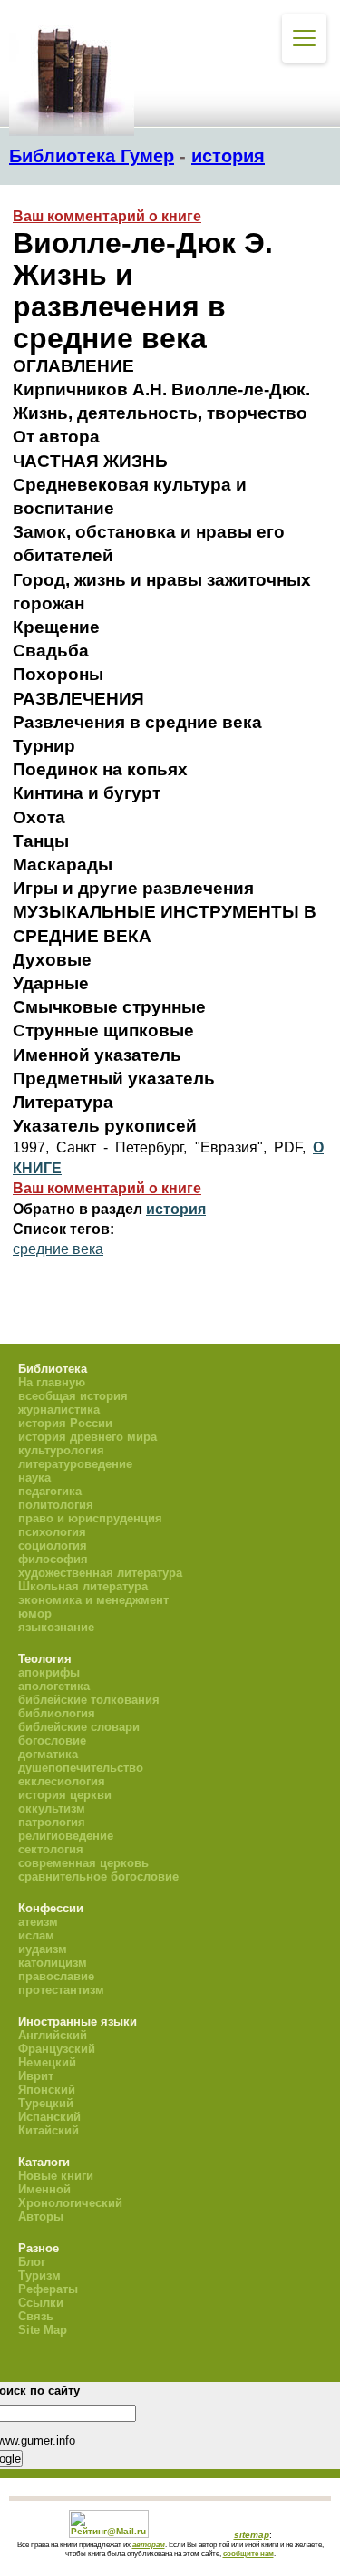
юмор (35, 1614)
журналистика (59, 1410)
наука (34, 1478)
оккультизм (52, 1808)
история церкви (65, 1795)
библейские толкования (89, 1700)
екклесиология (62, 1781)
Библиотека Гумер (92, 156)
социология (53, 1546)
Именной (44, 2189)
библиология (57, 1713)
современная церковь (83, 1863)
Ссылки (41, 2303)
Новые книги (56, 2176)
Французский (57, 2049)
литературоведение (75, 1464)
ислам (36, 1935)
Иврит (36, 2076)
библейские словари (79, 1727)
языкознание (56, 1627)
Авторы (41, 2216)
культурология (61, 1450)
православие (56, 1976)
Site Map (43, 2330)
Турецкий (46, 2103)
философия (53, 1559)
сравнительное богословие (98, 1876)
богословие (52, 1740)
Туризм (39, 2275)
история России (65, 1423)
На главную (52, 1382)
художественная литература (100, 1573)
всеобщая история (73, 1396)
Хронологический (70, 2203)
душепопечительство (81, 1768)
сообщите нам (248, 2553)
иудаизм (43, 1949)
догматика (48, 1754)
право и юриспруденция (90, 1518)
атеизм (38, 1922)
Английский (53, 2035)
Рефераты (48, 2289)
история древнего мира (87, 1437)
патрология (52, 1822)
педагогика (50, 1491)
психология (52, 1532)
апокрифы (49, 1672)
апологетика (54, 1686)
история (228, 156)
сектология (51, 1849)
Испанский (49, 2117)
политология (56, 1505)
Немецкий (47, 2062)
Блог (32, 2262)
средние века (58, 1249)
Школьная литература (83, 1586)
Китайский (49, 2130)
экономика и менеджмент (93, 1600)
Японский (47, 2090)
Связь (36, 2316)
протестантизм (61, 1990)
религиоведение (66, 1836)
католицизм (53, 1963)
